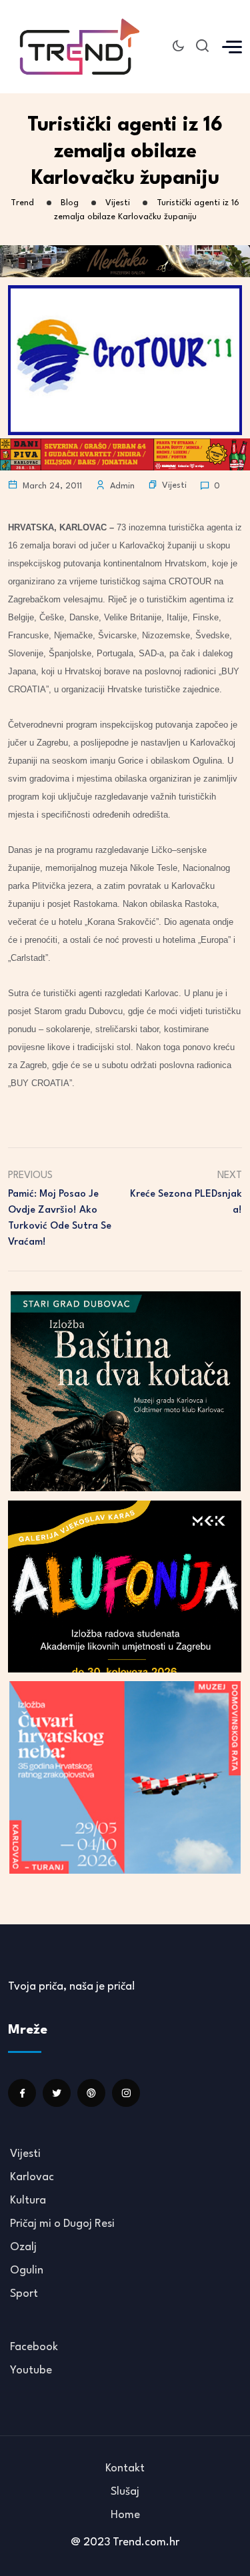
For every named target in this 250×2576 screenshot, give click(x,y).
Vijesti (174, 485)
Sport (24, 2294)
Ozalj (23, 2247)
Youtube (31, 2370)
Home (125, 2515)
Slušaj (125, 2492)
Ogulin (27, 2270)
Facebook (34, 2347)
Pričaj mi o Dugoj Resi (62, 2224)
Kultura (28, 2201)
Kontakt (125, 2468)
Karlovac (32, 2177)
